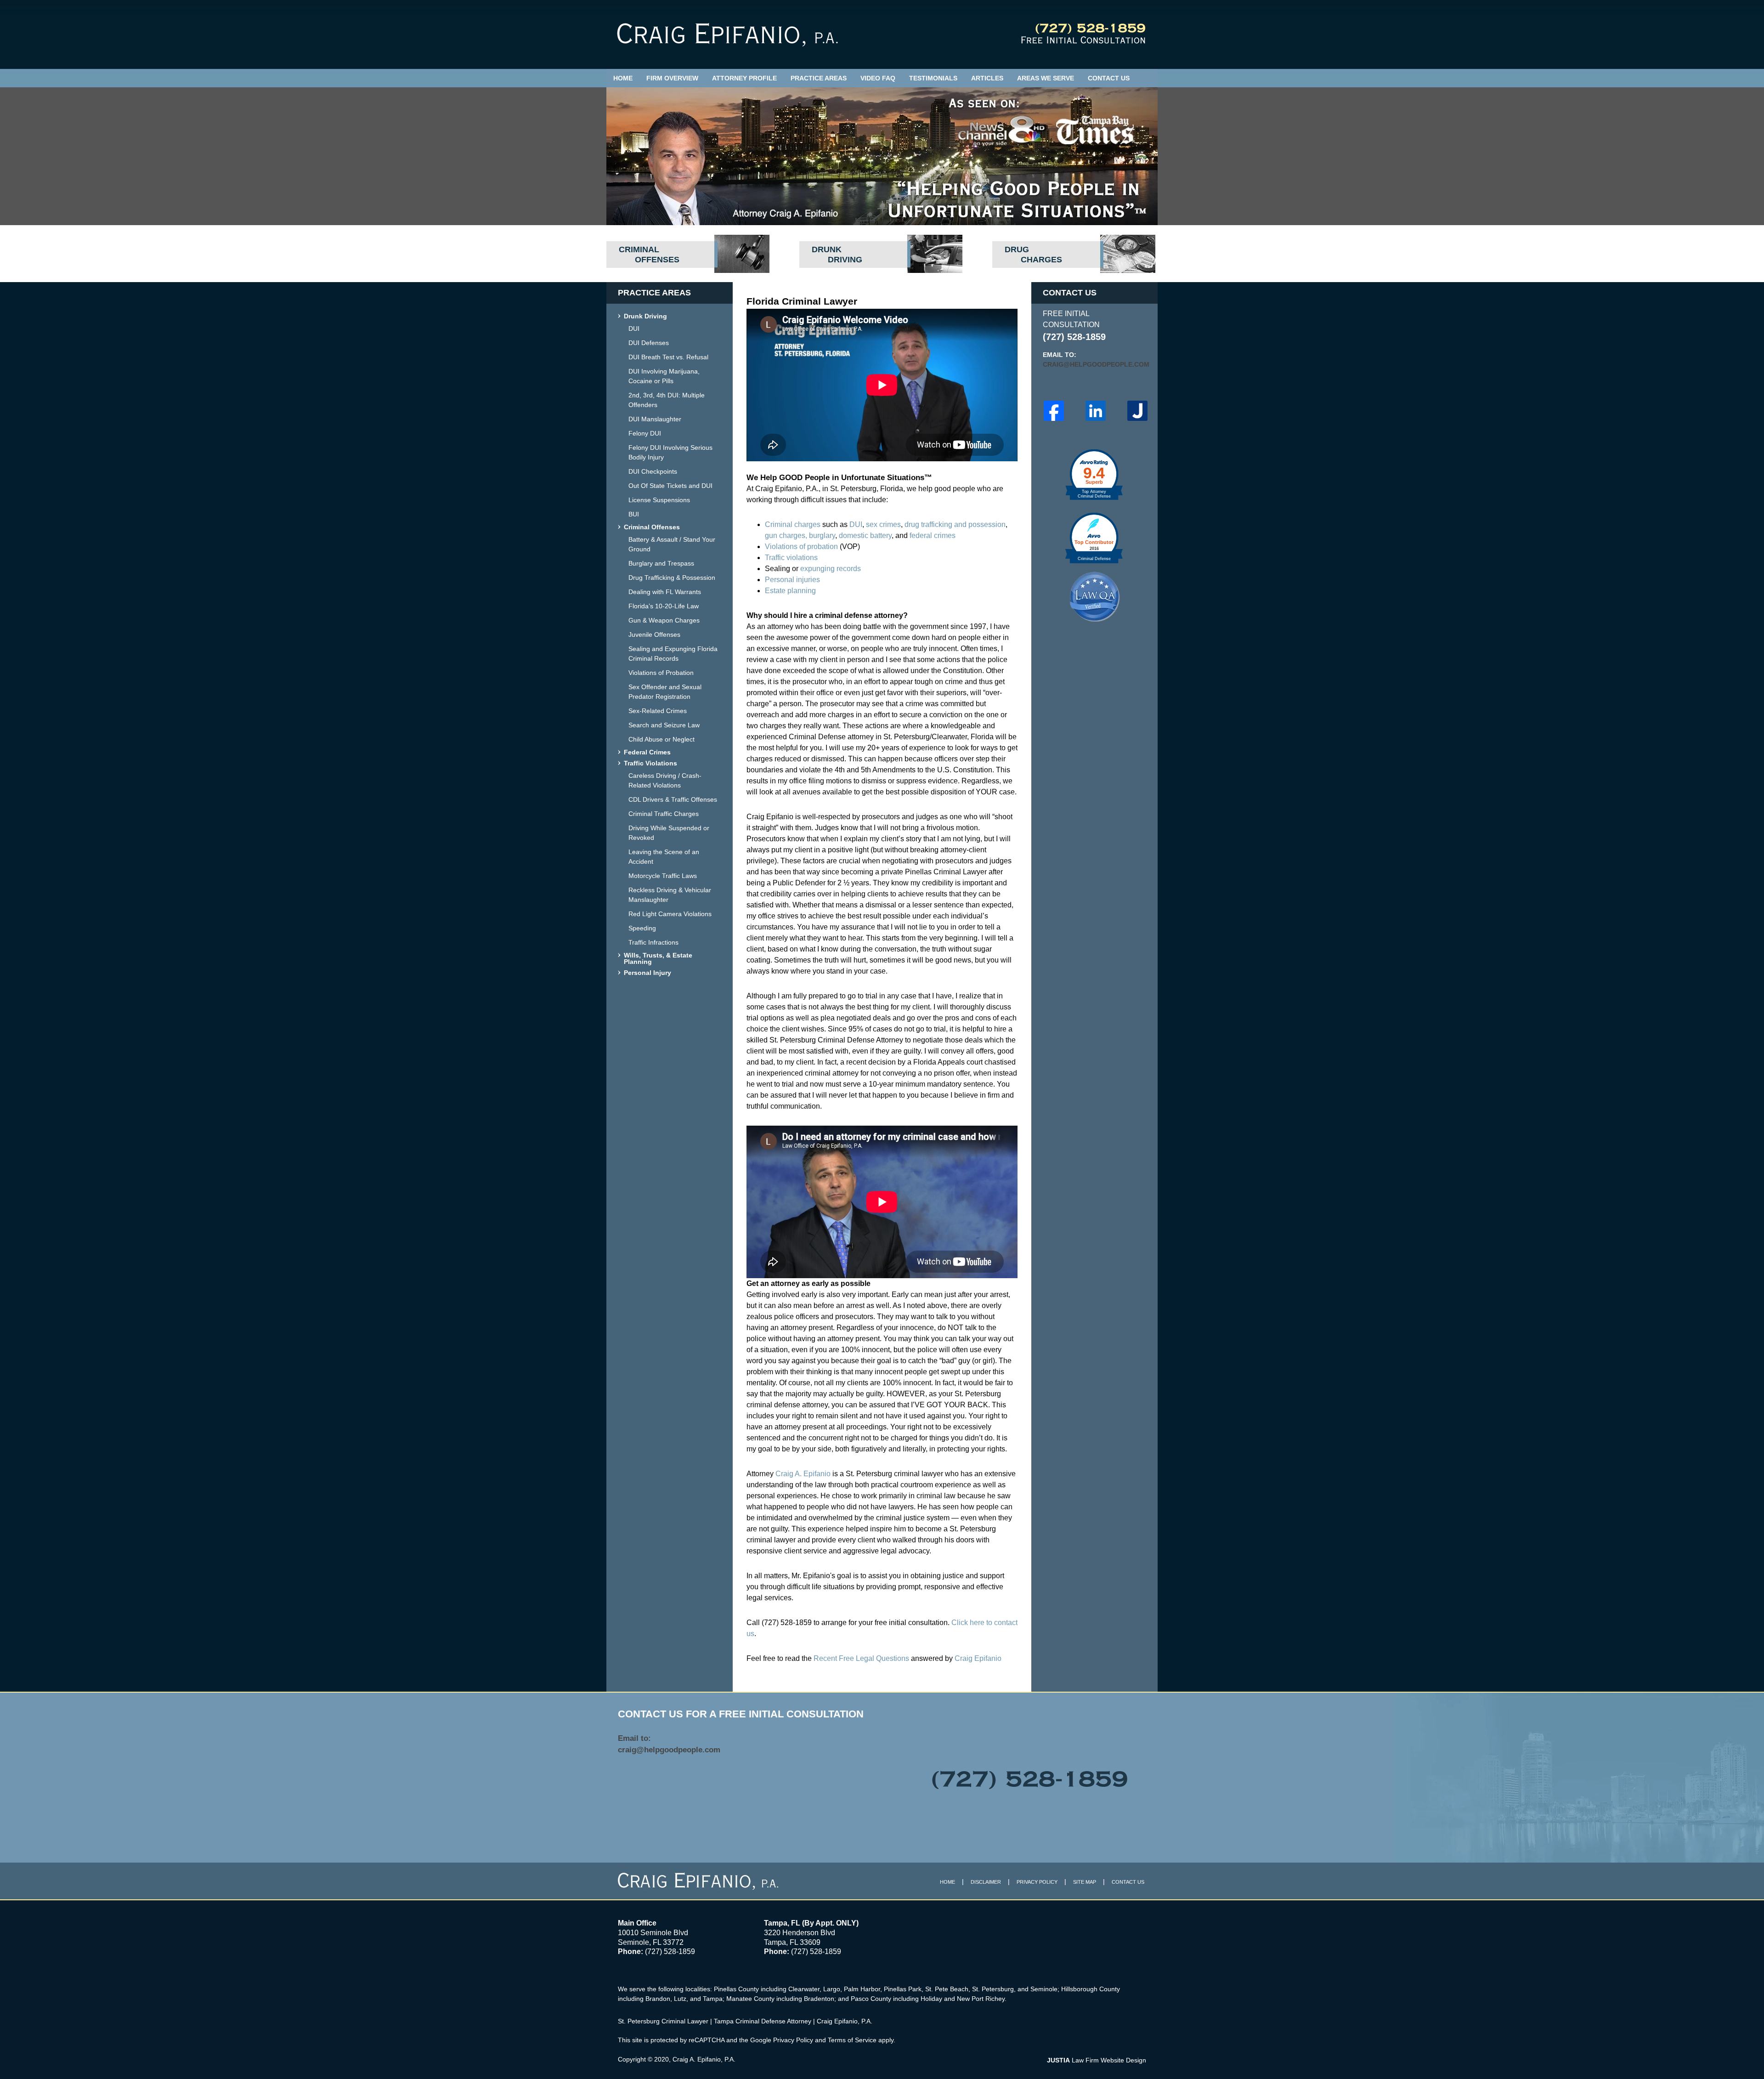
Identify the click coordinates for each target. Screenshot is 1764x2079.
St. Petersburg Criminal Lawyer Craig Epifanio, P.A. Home (727, 35)
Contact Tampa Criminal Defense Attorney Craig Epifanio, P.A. (1083, 34)
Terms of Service (852, 2040)
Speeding (642, 928)
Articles (987, 78)
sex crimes (883, 524)
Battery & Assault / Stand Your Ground (672, 544)
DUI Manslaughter (655, 419)
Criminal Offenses (652, 527)
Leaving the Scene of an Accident (664, 857)
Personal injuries (792, 580)
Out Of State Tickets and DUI (670, 486)
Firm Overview (672, 78)
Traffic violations (791, 558)
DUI (856, 524)
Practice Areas (819, 78)
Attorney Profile (744, 78)
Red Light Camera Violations (670, 914)
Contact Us (1109, 78)
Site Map (1085, 1882)
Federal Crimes (647, 752)
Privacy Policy (1037, 1882)
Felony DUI (645, 433)
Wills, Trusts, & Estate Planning (658, 959)
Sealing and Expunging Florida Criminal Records (673, 654)
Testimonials (933, 78)
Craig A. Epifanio (803, 1474)
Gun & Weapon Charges (664, 620)
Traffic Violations (650, 763)
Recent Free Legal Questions (861, 1658)
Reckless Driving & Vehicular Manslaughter (670, 895)
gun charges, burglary (800, 535)
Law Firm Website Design (1097, 2060)
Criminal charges (793, 524)
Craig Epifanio (978, 1658)
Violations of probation (801, 547)
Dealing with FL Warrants (665, 592)
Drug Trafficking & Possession (672, 578)
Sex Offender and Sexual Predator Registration (665, 692)
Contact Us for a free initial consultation (741, 1714)
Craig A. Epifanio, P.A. (704, 2059)
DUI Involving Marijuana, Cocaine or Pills (664, 376)
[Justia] (1137, 411)
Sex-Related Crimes (658, 711)
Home (623, 78)
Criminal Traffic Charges (664, 814)
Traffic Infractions (653, 942)
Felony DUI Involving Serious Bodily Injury (670, 452)
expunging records (831, 569)
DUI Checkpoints (653, 471)
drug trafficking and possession (955, 524)
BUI (634, 514)
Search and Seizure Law (664, 725)
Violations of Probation (661, 673)
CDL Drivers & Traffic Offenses (673, 799)
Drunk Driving (645, 316)
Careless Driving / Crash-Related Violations (665, 780)
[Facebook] (1054, 411)
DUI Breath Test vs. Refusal (668, 357)
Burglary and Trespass (661, 563)
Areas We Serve (1046, 78)
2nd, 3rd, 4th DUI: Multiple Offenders (667, 400)
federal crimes (933, 535)
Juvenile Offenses (654, 634)
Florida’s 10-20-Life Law (664, 606)
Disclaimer (986, 1882)
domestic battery (865, 535)
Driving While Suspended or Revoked (669, 833)
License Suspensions (659, 500)
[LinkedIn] (1096, 411)
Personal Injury (647, 973)
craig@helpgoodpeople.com (1094, 364)
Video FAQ (878, 78)
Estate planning (790, 591)
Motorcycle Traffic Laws (663, 876)
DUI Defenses (649, 343)
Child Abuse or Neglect (661, 739)
